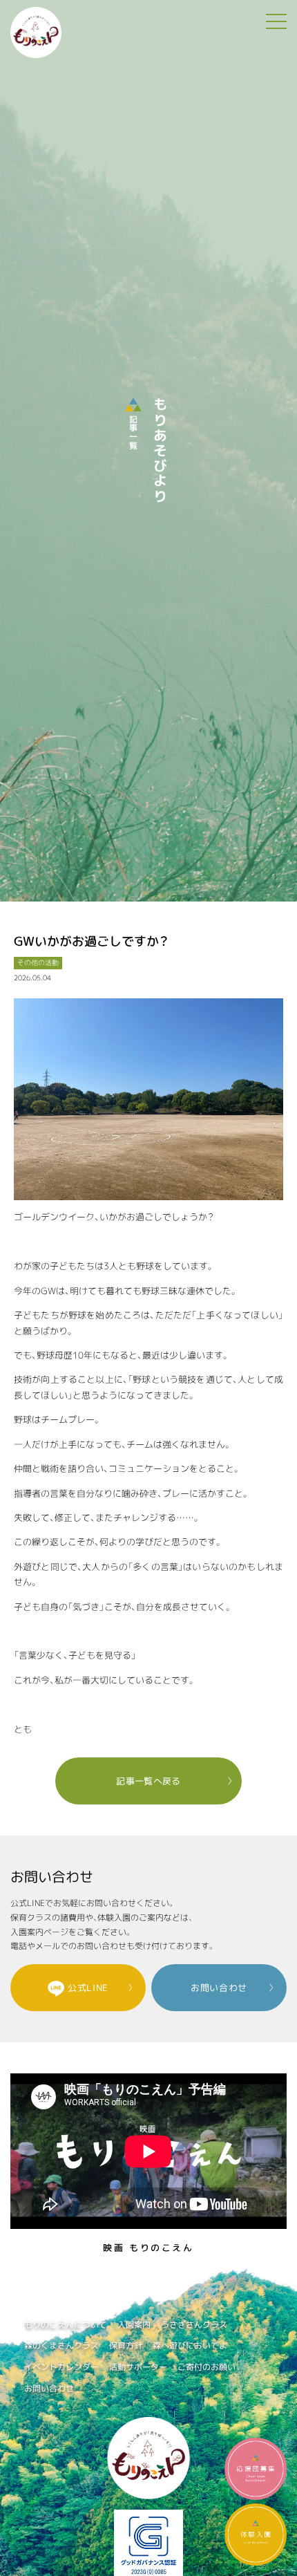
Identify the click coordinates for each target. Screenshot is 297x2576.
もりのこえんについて (66, 2325)
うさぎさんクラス (194, 2325)
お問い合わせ (219, 1988)
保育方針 (126, 2345)
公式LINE (88, 1988)
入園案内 (134, 2325)
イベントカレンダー (61, 2367)
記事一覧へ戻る (148, 1781)
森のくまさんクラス (61, 2345)
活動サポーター (138, 2367)
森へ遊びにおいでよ (190, 2345)
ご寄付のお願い (207, 2367)
